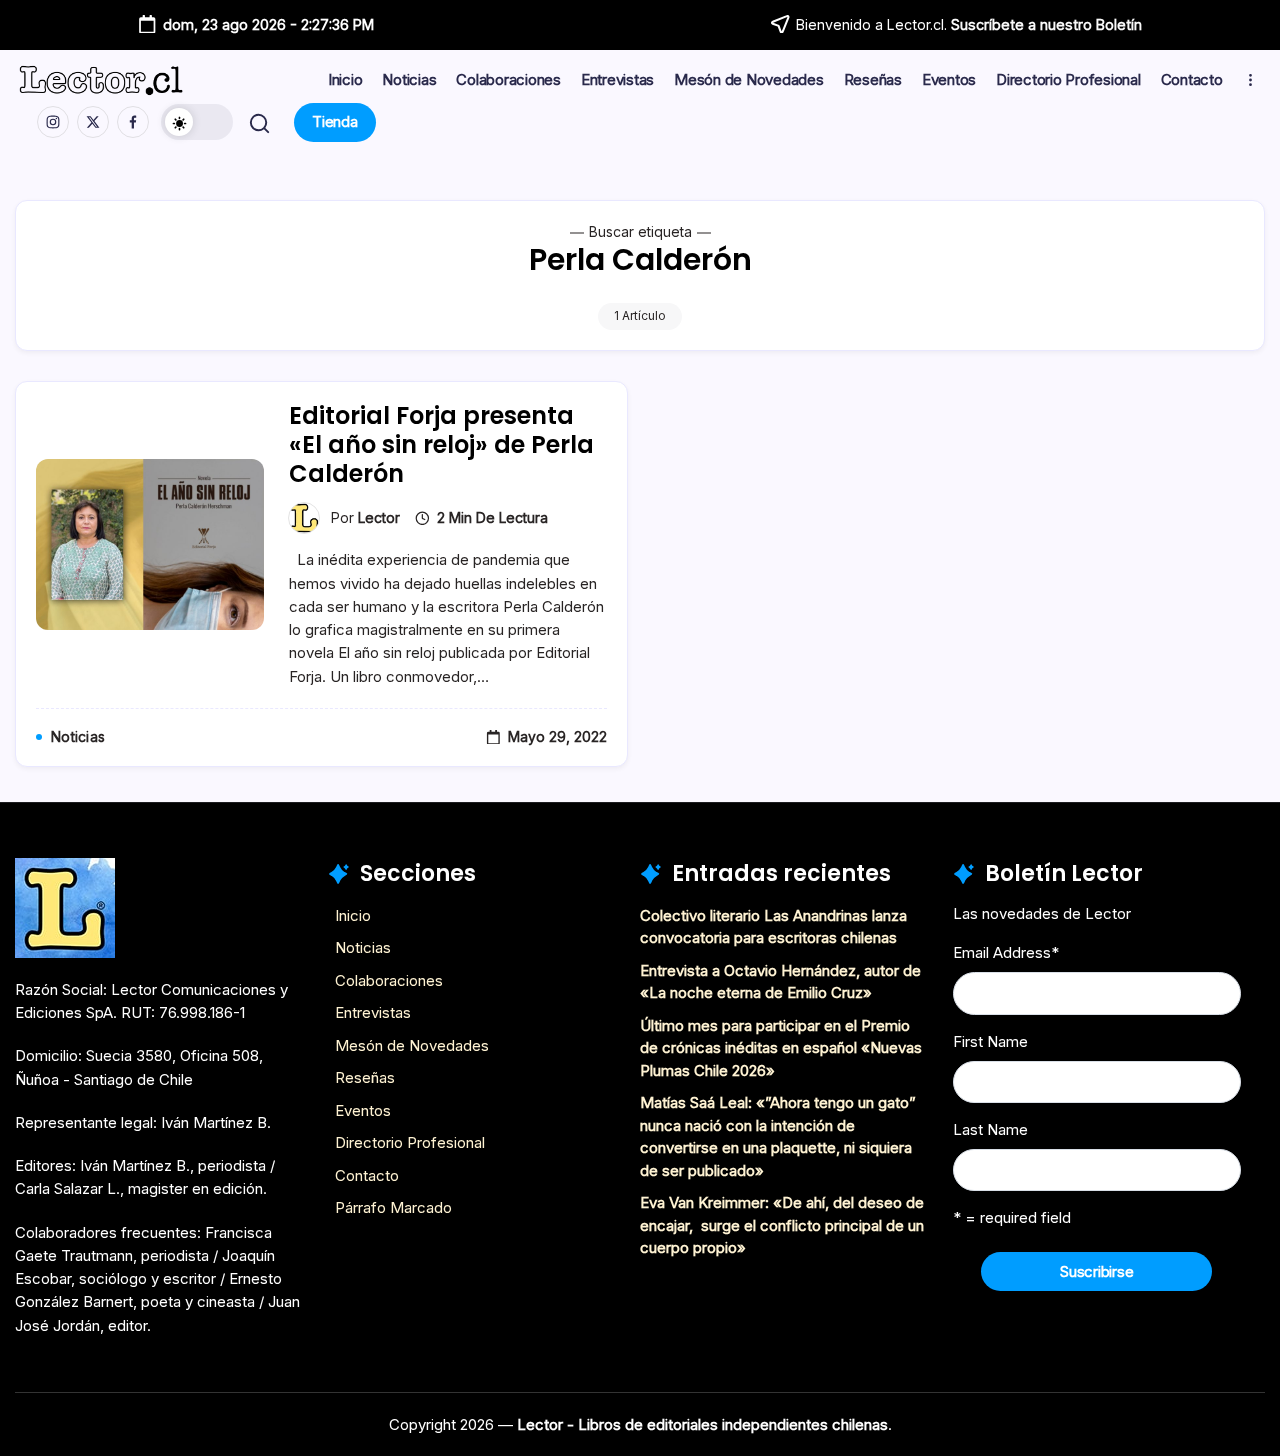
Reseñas (365, 1077)
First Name (990, 1041)
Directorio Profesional (410, 1142)
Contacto (367, 1175)
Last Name (990, 1129)
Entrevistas (373, 1012)
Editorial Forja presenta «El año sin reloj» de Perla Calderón (441, 444)
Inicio (353, 915)
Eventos (363, 1110)
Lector (379, 517)
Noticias (363, 947)
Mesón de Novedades (412, 1045)
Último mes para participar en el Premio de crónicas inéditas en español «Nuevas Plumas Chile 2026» (781, 1048)
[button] (197, 122)
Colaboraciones (389, 980)
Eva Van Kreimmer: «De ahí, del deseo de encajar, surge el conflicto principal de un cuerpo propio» (782, 1225)
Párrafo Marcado (393, 1207)
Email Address (1006, 952)
